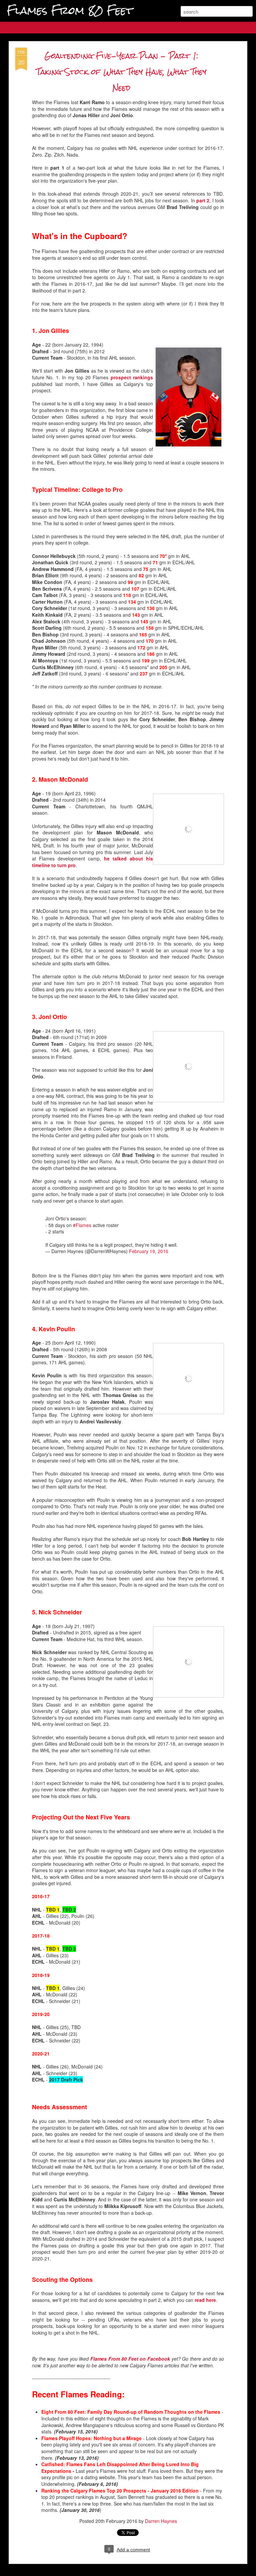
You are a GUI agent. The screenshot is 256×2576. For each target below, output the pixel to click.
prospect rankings (132, 377)
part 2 (203, 200)
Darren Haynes (161, 2521)
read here (205, 2300)
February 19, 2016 (149, 1251)
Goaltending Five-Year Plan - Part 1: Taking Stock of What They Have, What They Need (121, 72)
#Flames (82, 1225)
